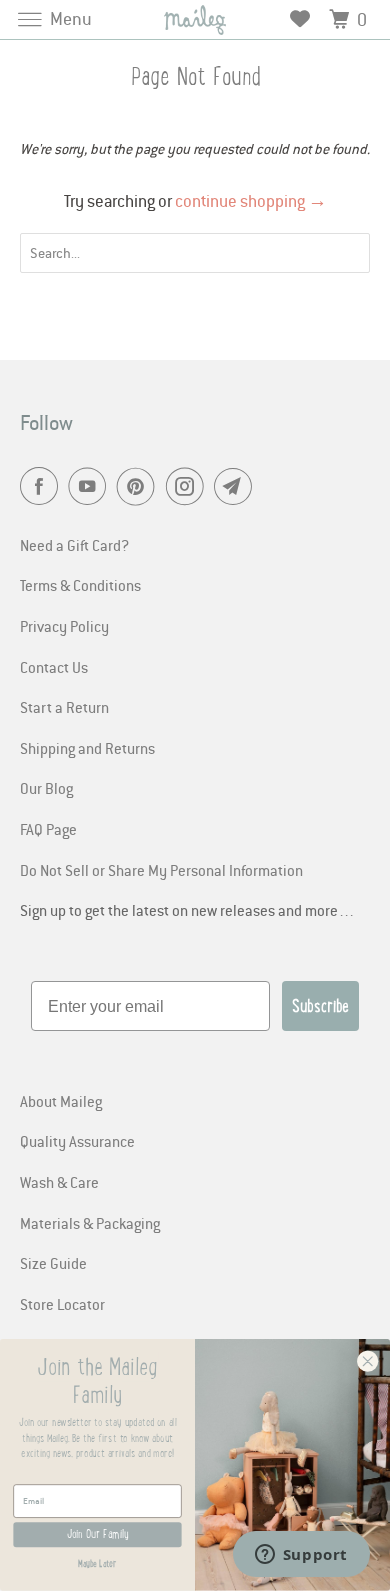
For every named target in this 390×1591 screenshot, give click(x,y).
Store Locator (62, 1304)
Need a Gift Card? (74, 545)
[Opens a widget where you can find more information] (301, 1556)
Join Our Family (98, 1534)
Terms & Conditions (80, 585)
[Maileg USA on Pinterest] (140, 487)
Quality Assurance (77, 1141)
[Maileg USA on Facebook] (43, 487)
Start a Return (64, 707)
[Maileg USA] (195, 19)
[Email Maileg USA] (237, 487)
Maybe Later (97, 1564)
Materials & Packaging (90, 1223)
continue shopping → (251, 201)
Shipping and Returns (87, 748)
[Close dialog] (368, 1362)
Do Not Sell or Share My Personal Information (161, 870)
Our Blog (46, 788)
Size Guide (53, 1263)
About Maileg (61, 1101)
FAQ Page (48, 829)
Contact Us (54, 667)
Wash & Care (59, 1182)
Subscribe (320, 1006)
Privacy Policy (64, 626)
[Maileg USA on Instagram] (189, 487)
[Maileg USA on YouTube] (91, 487)
